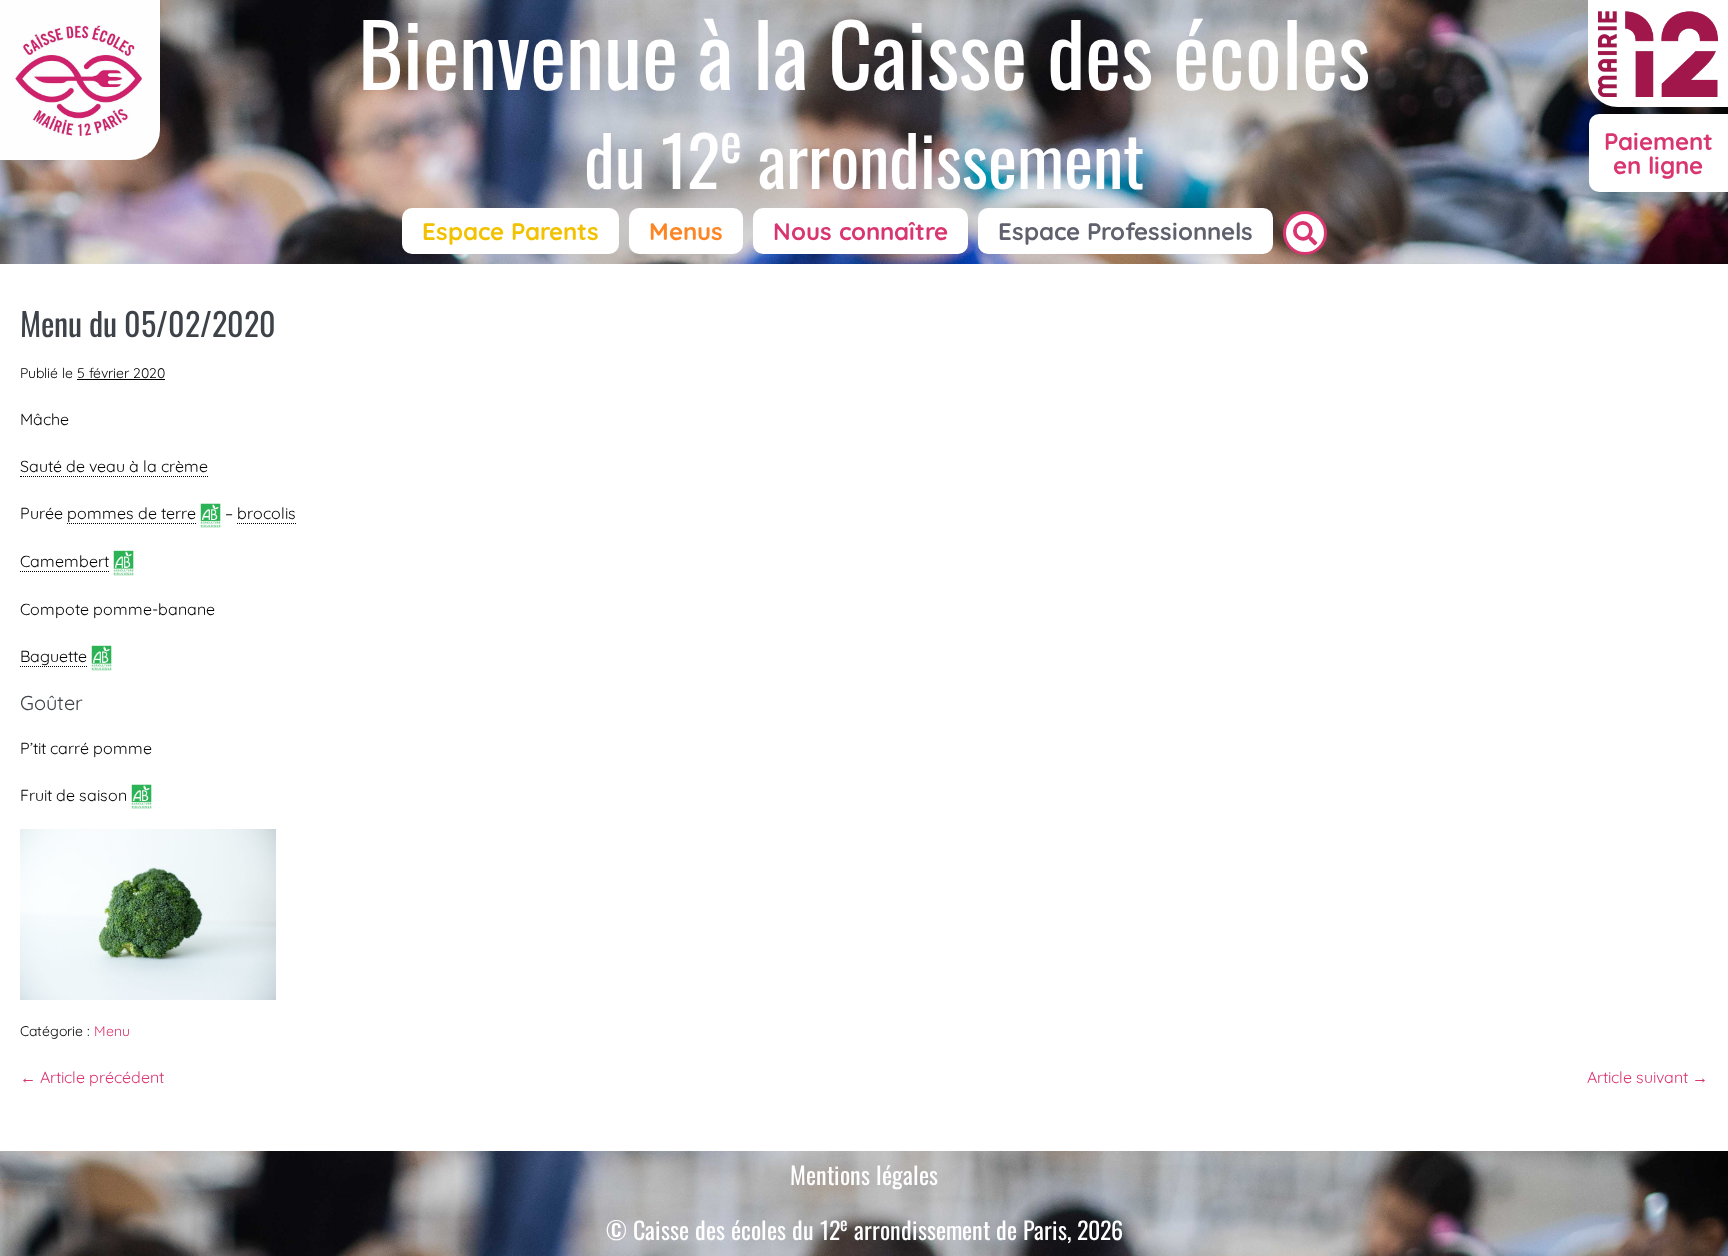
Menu (112, 1031)
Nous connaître (860, 231)
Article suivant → (1647, 1077)
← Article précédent (92, 1077)
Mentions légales (864, 1174)
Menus (686, 231)
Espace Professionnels (1125, 231)
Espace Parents (510, 231)
